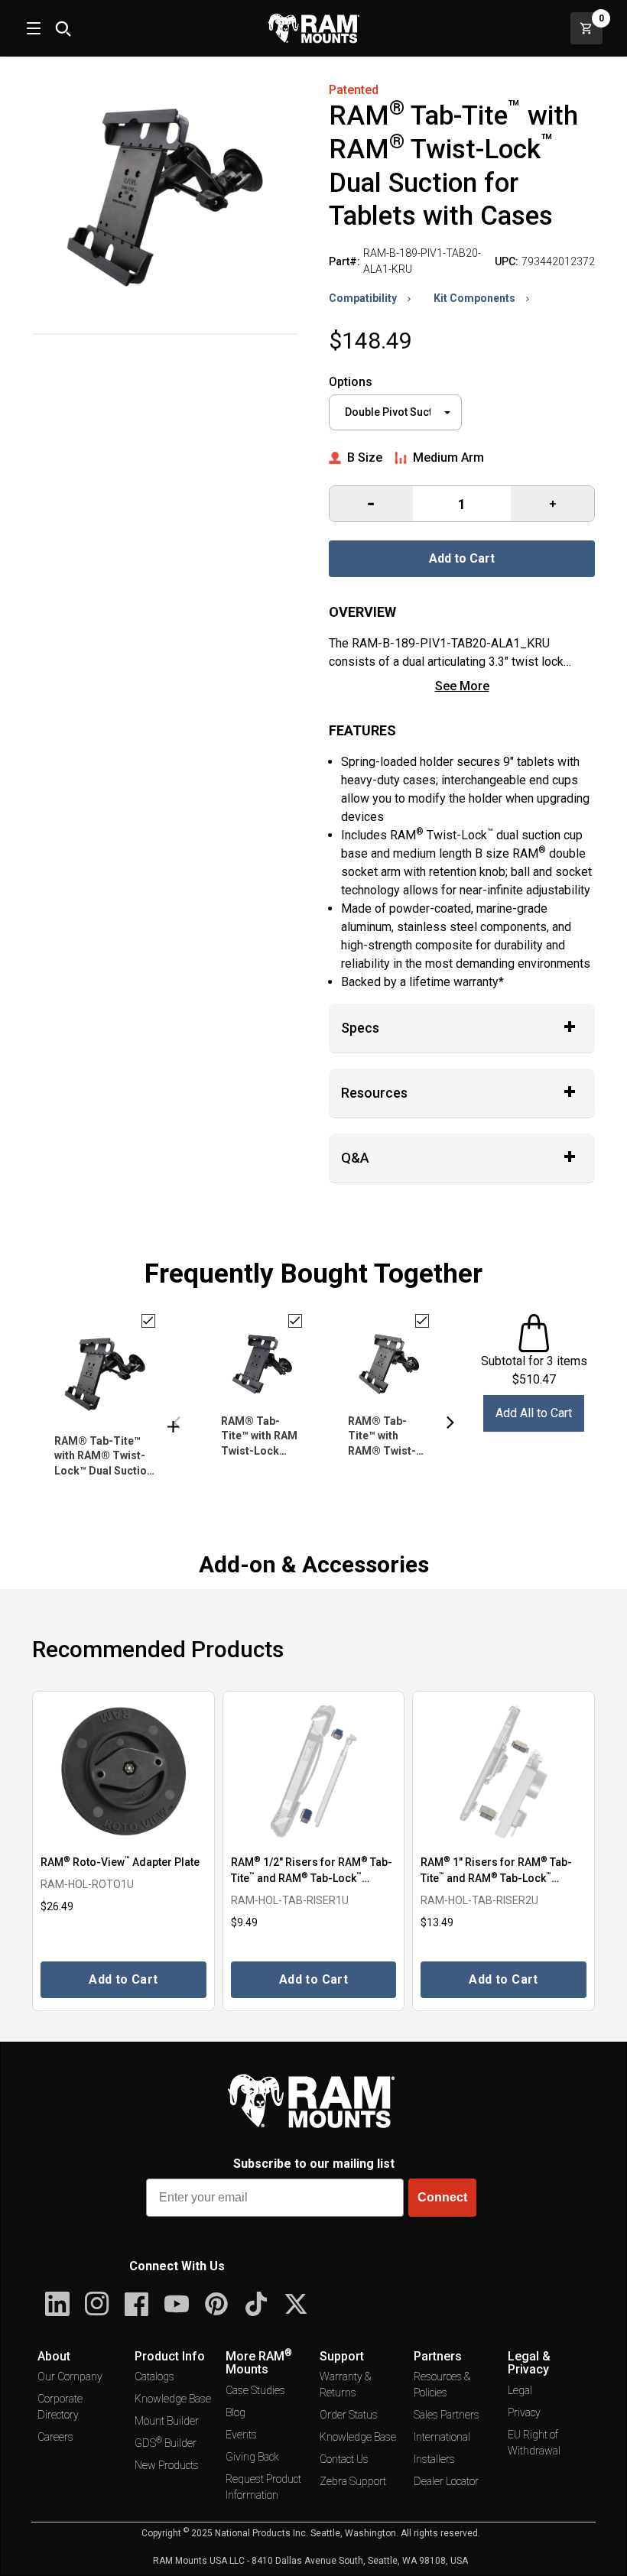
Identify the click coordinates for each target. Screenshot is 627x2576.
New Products (167, 2465)
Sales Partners (447, 2415)
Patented (354, 90)
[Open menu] (32, 28)
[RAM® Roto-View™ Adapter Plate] (123, 1771)
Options (351, 382)
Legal (520, 2390)
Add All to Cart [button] (534, 1413)
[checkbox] (148, 1321)
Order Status (349, 2415)
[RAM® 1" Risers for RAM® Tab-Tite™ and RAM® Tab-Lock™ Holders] (504, 1771)
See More (462, 686)
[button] (177, 1423)
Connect (442, 2197)
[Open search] (63, 28)
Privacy (524, 2412)
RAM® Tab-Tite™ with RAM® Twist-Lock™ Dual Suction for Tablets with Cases (104, 1457)
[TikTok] (256, 2304)
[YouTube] (177, 2304)
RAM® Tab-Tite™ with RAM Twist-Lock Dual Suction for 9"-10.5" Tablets (259, 1437)
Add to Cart (462, 558)
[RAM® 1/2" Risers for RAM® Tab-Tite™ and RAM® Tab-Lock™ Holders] (314, 1771)
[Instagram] (97, 2304)
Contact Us (344, 2459)
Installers (434, 2459)
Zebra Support (353, 2481)
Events (241, 2435)
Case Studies (255, 2390)
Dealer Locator (446, 2481)
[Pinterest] (216, 2304)
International (442, 2437)
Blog (236, 2412)
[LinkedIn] (57, 2304)
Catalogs (154, 2376)
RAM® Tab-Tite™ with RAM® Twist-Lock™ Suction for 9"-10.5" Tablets (385, 1437)
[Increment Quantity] (371, 504)
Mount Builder (167, 2421)
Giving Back (252, 2457)
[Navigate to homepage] (313, 28)
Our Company (70, 2376)
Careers (55, 2437)
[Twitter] (296, 2304)
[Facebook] (137, 2304)
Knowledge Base (173, 2399)
